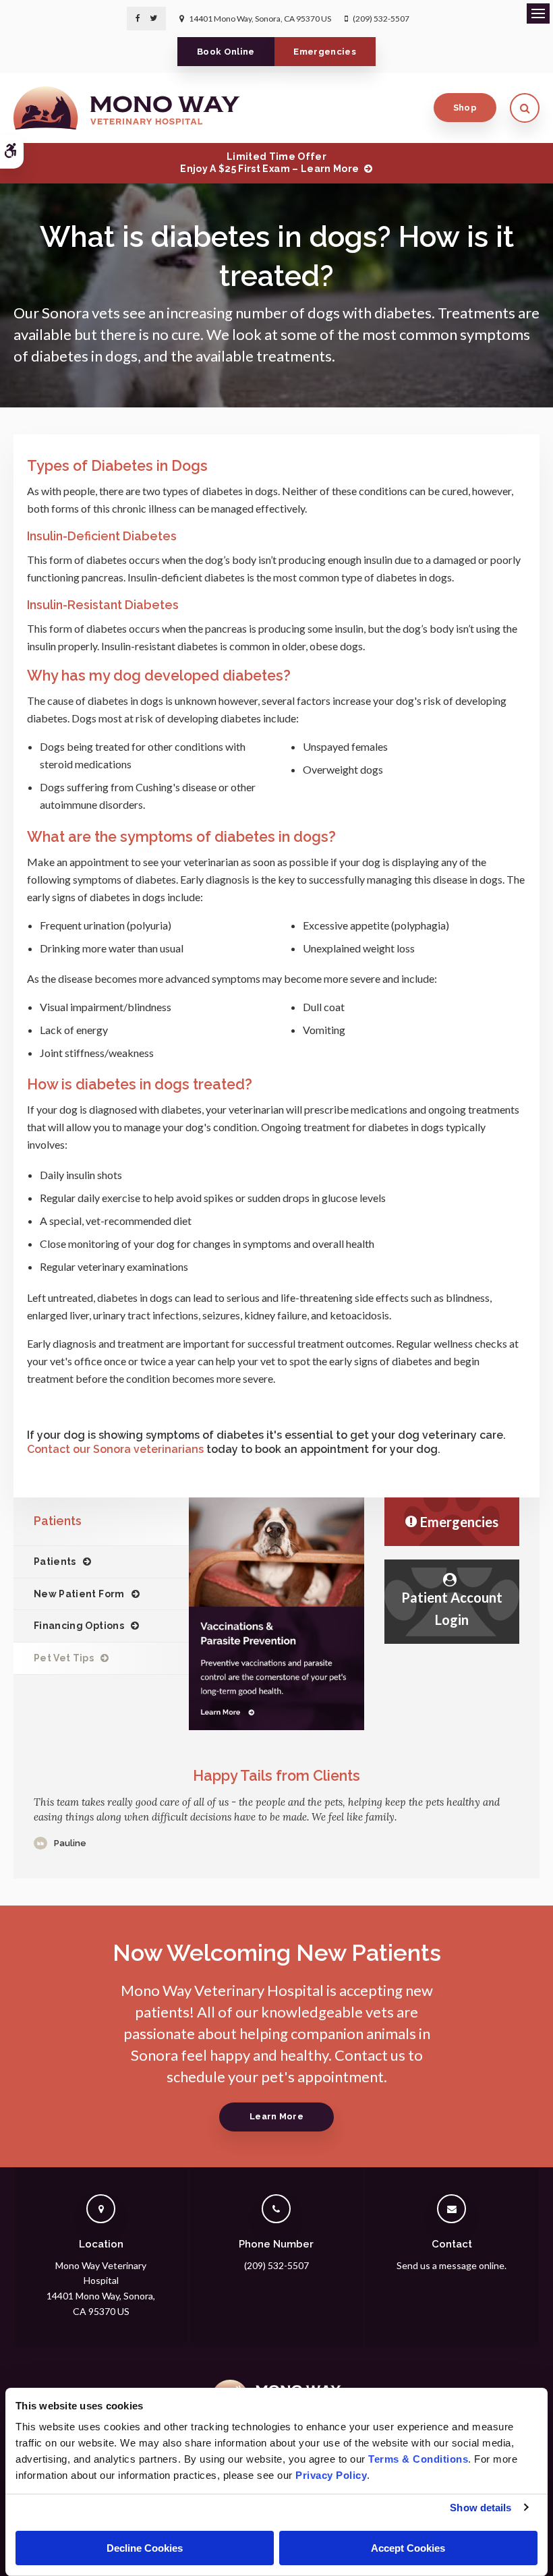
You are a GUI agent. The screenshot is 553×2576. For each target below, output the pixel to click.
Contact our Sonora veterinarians (115, 1449)
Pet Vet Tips (64, 1658)
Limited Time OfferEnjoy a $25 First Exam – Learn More (269, 163)
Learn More (276, 2116)
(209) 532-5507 (381, 19)
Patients (55, 1562)
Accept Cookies (408, 2548)
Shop (465, 108)
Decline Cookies (145, 2548)
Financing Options (79, 1626)
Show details (481, 2508)
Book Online (226, 52)
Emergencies (325, 52)
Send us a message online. (452, 2265)
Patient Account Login (452, 1608)
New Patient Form (79, 1594)
